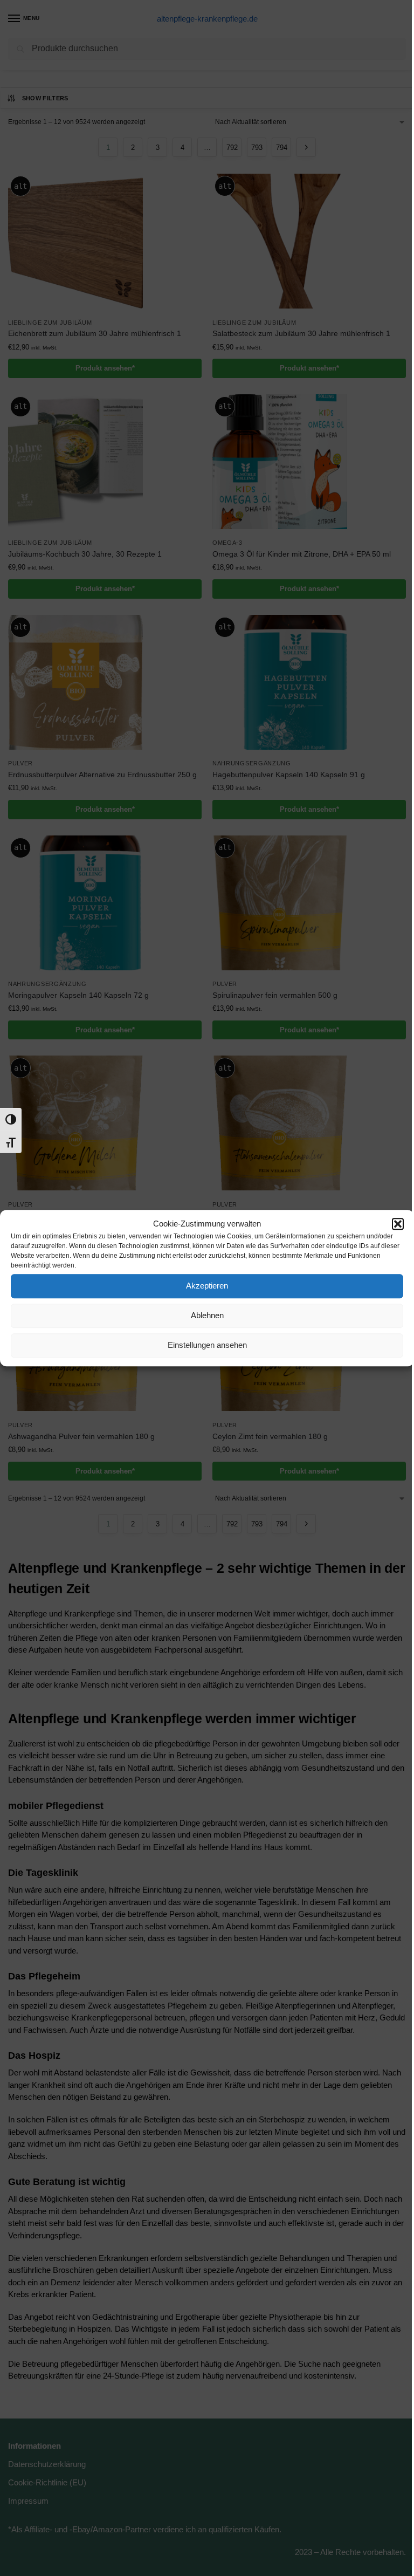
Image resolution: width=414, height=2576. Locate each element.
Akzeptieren (207, 1286)
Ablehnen (207, 1315)
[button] (398, 1224)
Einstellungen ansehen (207, 1345)
